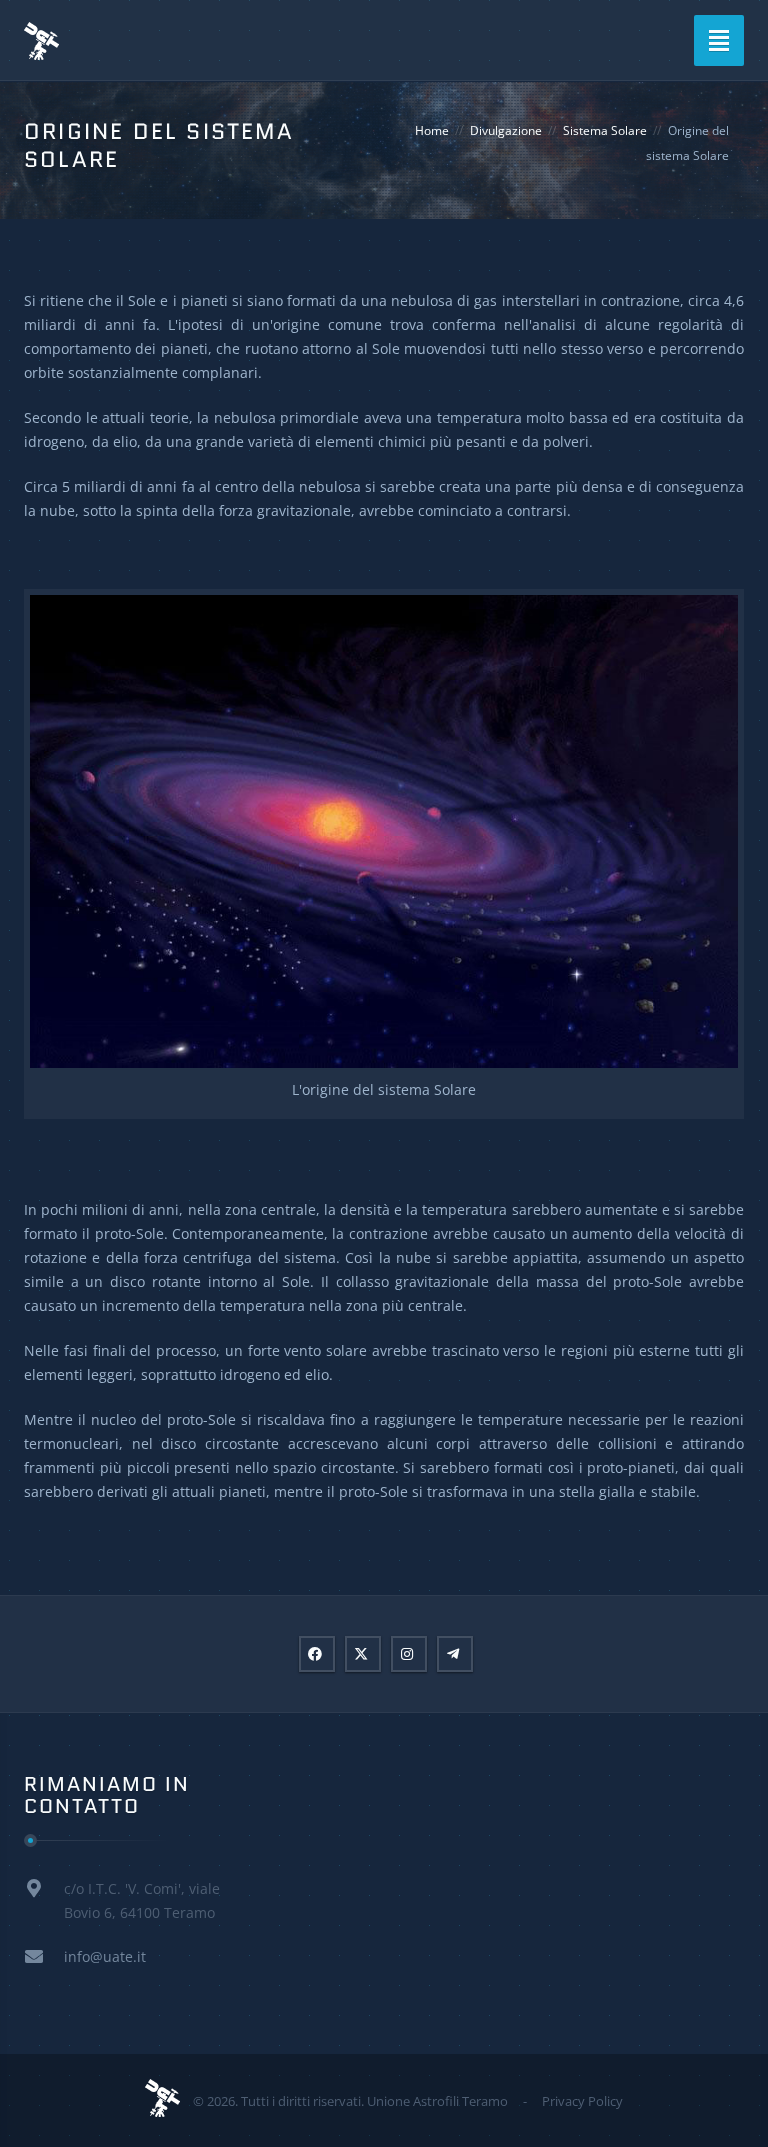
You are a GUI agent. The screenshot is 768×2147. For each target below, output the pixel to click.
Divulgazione (506, 130)
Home (432, 130)
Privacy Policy (582, 2101)
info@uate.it (105, 1956)
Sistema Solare (605, 130)
